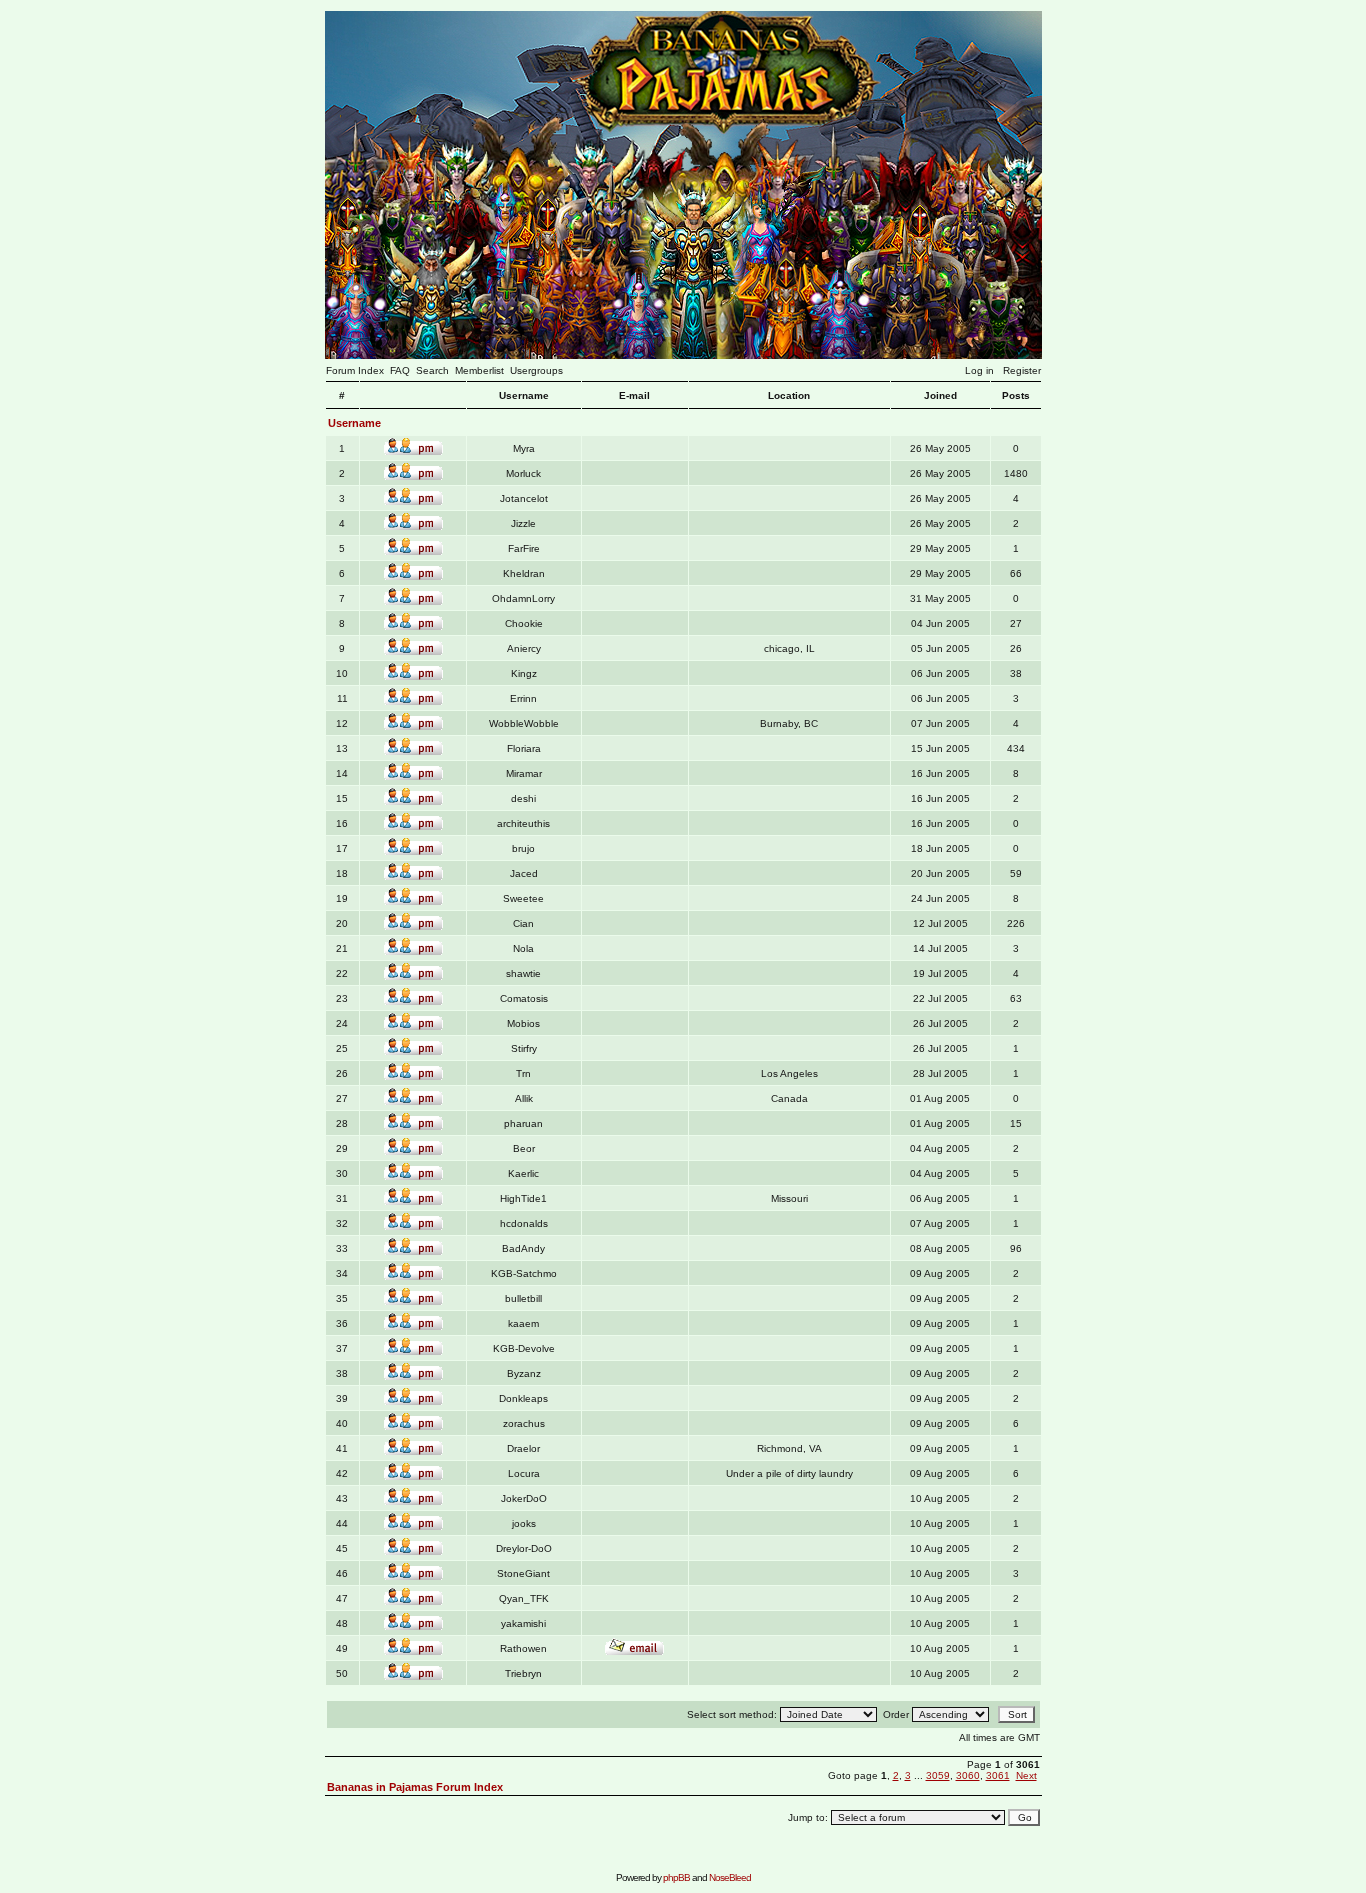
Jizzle (523, 523)
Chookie (524, 623)
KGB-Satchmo (524, 1273)
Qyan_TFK (524, 1598)
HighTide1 (523, 1198)
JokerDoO (524, 1498)
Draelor (523, 1448)
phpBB (676, 1877)
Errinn (523, 698)
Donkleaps (523, 1398)
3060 (968, 1775)
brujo (523, 848)
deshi (523, 798)
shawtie (523, 973)
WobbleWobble (524, 723)
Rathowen (523, 1648)
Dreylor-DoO (524, 1548)
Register (1022, 370)
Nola (523, 948)
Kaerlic (523, 1173)
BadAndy (523, 1248)
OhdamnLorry (523, 598)
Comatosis (524, 998)
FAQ (400, 370)
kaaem (523, 1323)
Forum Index (355, 370)
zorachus (524, 1423)
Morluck (523, 473)
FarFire (524, 548)
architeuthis (523, 823)
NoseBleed (730, 1877)
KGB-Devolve (524, 1348)
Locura (524, 1473)
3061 (998, 1775)
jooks (524, 1523)
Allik (524, 1098)
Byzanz (524, 1373)
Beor (524, 1148)
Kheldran (524, 573)
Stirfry (524, 1048)
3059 (938, 1775)
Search (432, 370)
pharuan (523, 1123)
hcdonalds (524, 1223)
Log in (979, 370)
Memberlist (479, 370)
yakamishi (523, 1623)
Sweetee (523, 898)
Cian (523, 923)
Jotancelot (524, 498)
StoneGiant (523, 1573)
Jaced (524, 873)
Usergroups (536, 370)
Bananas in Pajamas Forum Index (415, 1787)
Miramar (524, 773)
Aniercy (524, 648)
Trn (523, 1073)
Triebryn (523, 1673)
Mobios (523, 1023)
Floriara (524, 748)
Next (1026, 1775)
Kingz (524, 673)
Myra (524, 448)
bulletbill (523, 1298)
